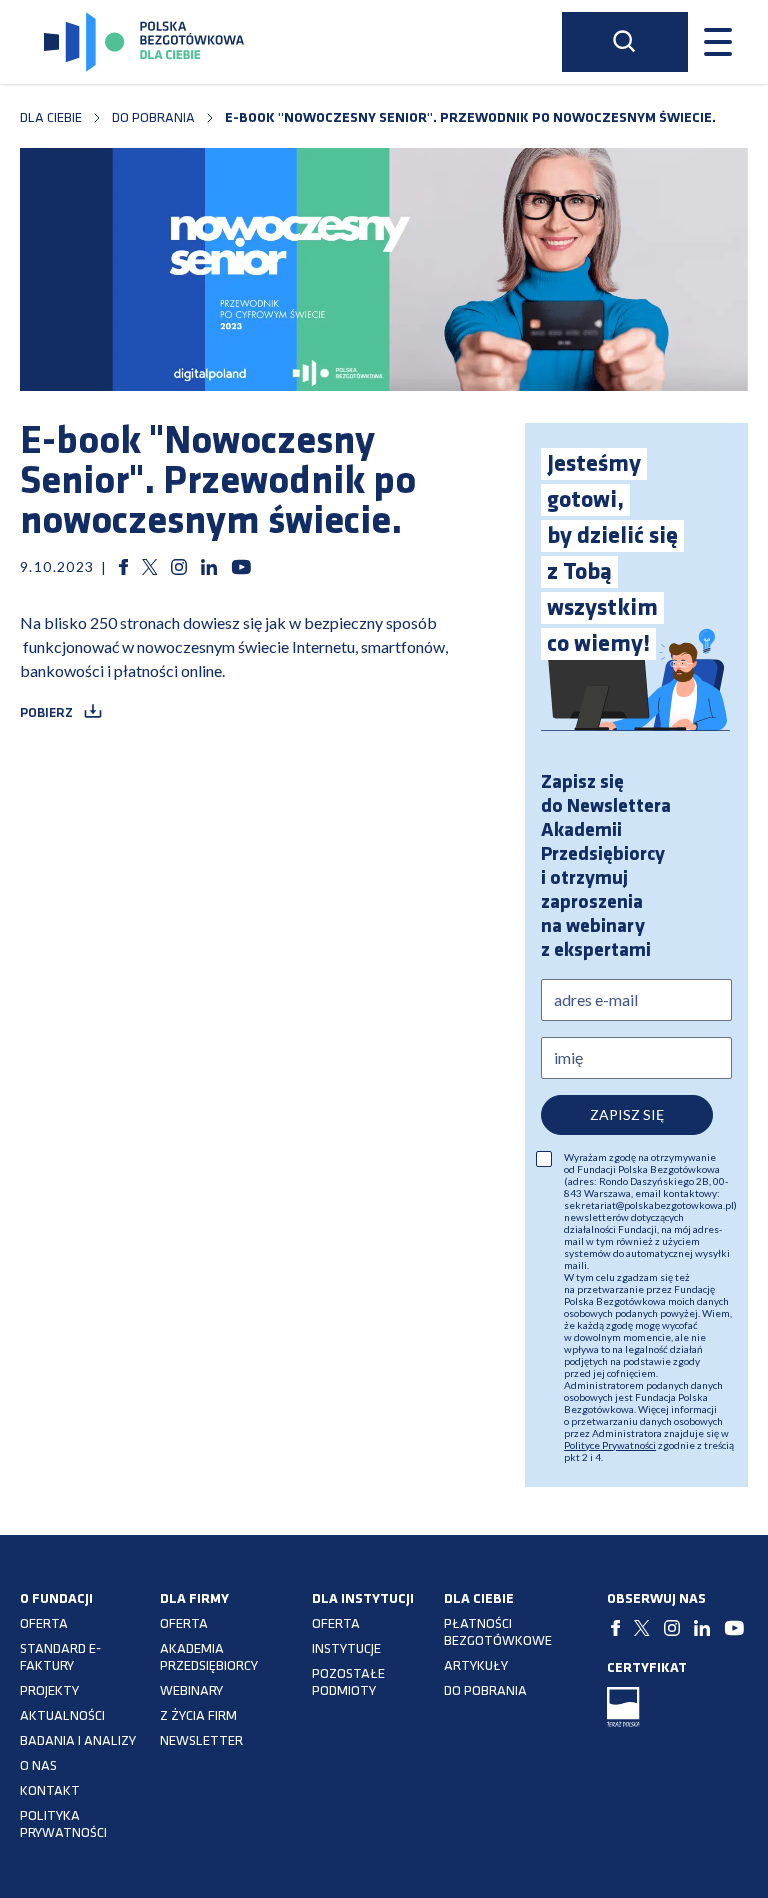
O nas (38, 1766)
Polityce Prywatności (610, 1445)
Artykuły (476, 1666)
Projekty (49, 1691)
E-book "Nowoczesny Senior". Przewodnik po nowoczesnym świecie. (470, 118)
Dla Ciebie (51, 118)
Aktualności (62, 1716)
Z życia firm (198, 1716)
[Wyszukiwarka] (625, 42)
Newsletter (201, 1741)
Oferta (44, 1624)
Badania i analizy (78, 1741)
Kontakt (50, 1791)
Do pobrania (153, 118)
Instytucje (346, 1649)
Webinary (191, 1691)
